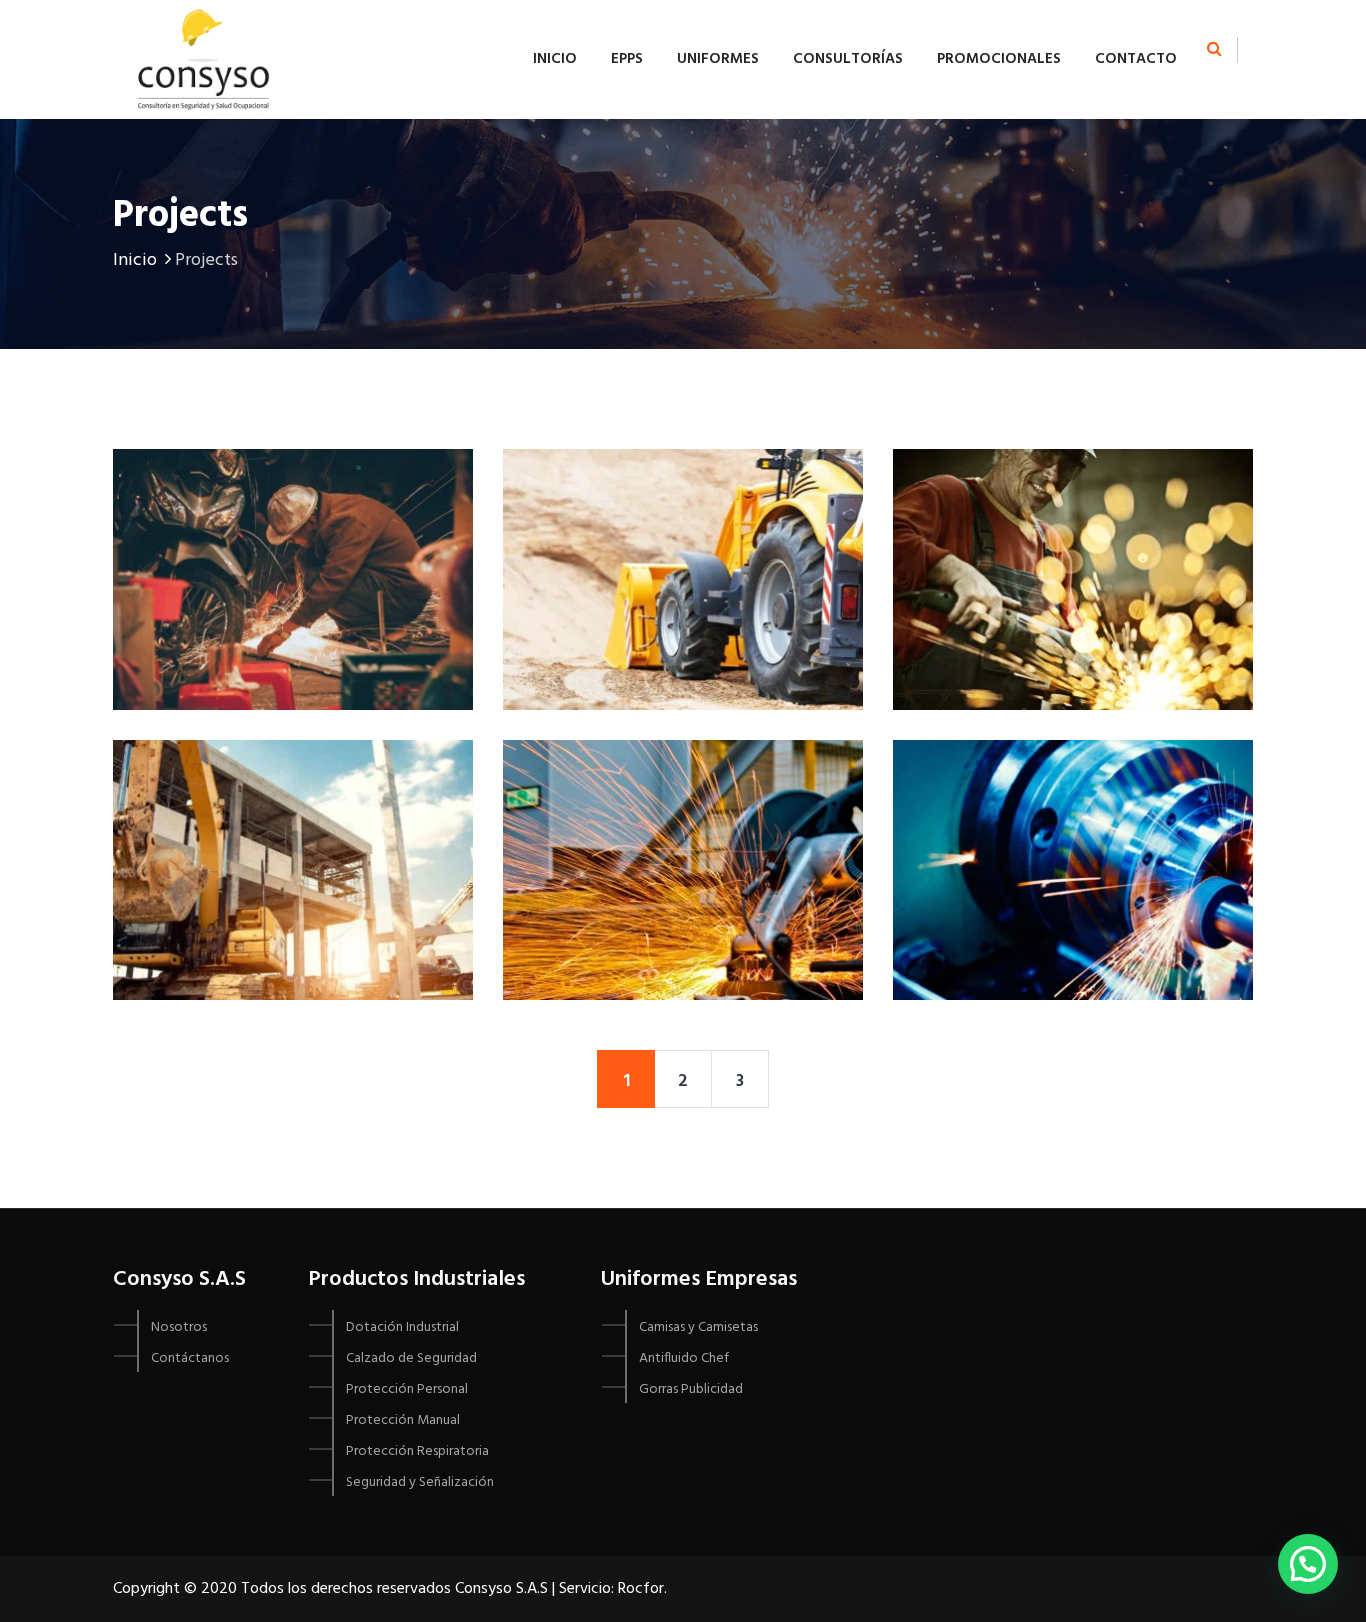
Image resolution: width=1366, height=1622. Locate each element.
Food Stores (1073, 513)
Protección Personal (407, 1389)
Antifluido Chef (684, 1358)
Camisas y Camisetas (698, 1327)
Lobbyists (293, 513)
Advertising (683, 803)
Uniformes (718, 59)
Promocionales (999, 59)
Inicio (555, 59)
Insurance (683, 513)
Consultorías (848, 59)
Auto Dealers (1073, 803)
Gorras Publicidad (691, 1389)
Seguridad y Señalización (420, 1482)
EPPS (627, 59)
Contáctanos (190, 1358)
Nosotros (179, 1327)
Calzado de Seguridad (411, 1358)
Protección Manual (403, 1420)
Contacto (1136, 59)
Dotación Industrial (402, 1327)
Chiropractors (293, 803)
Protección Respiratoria (417, 1451)
